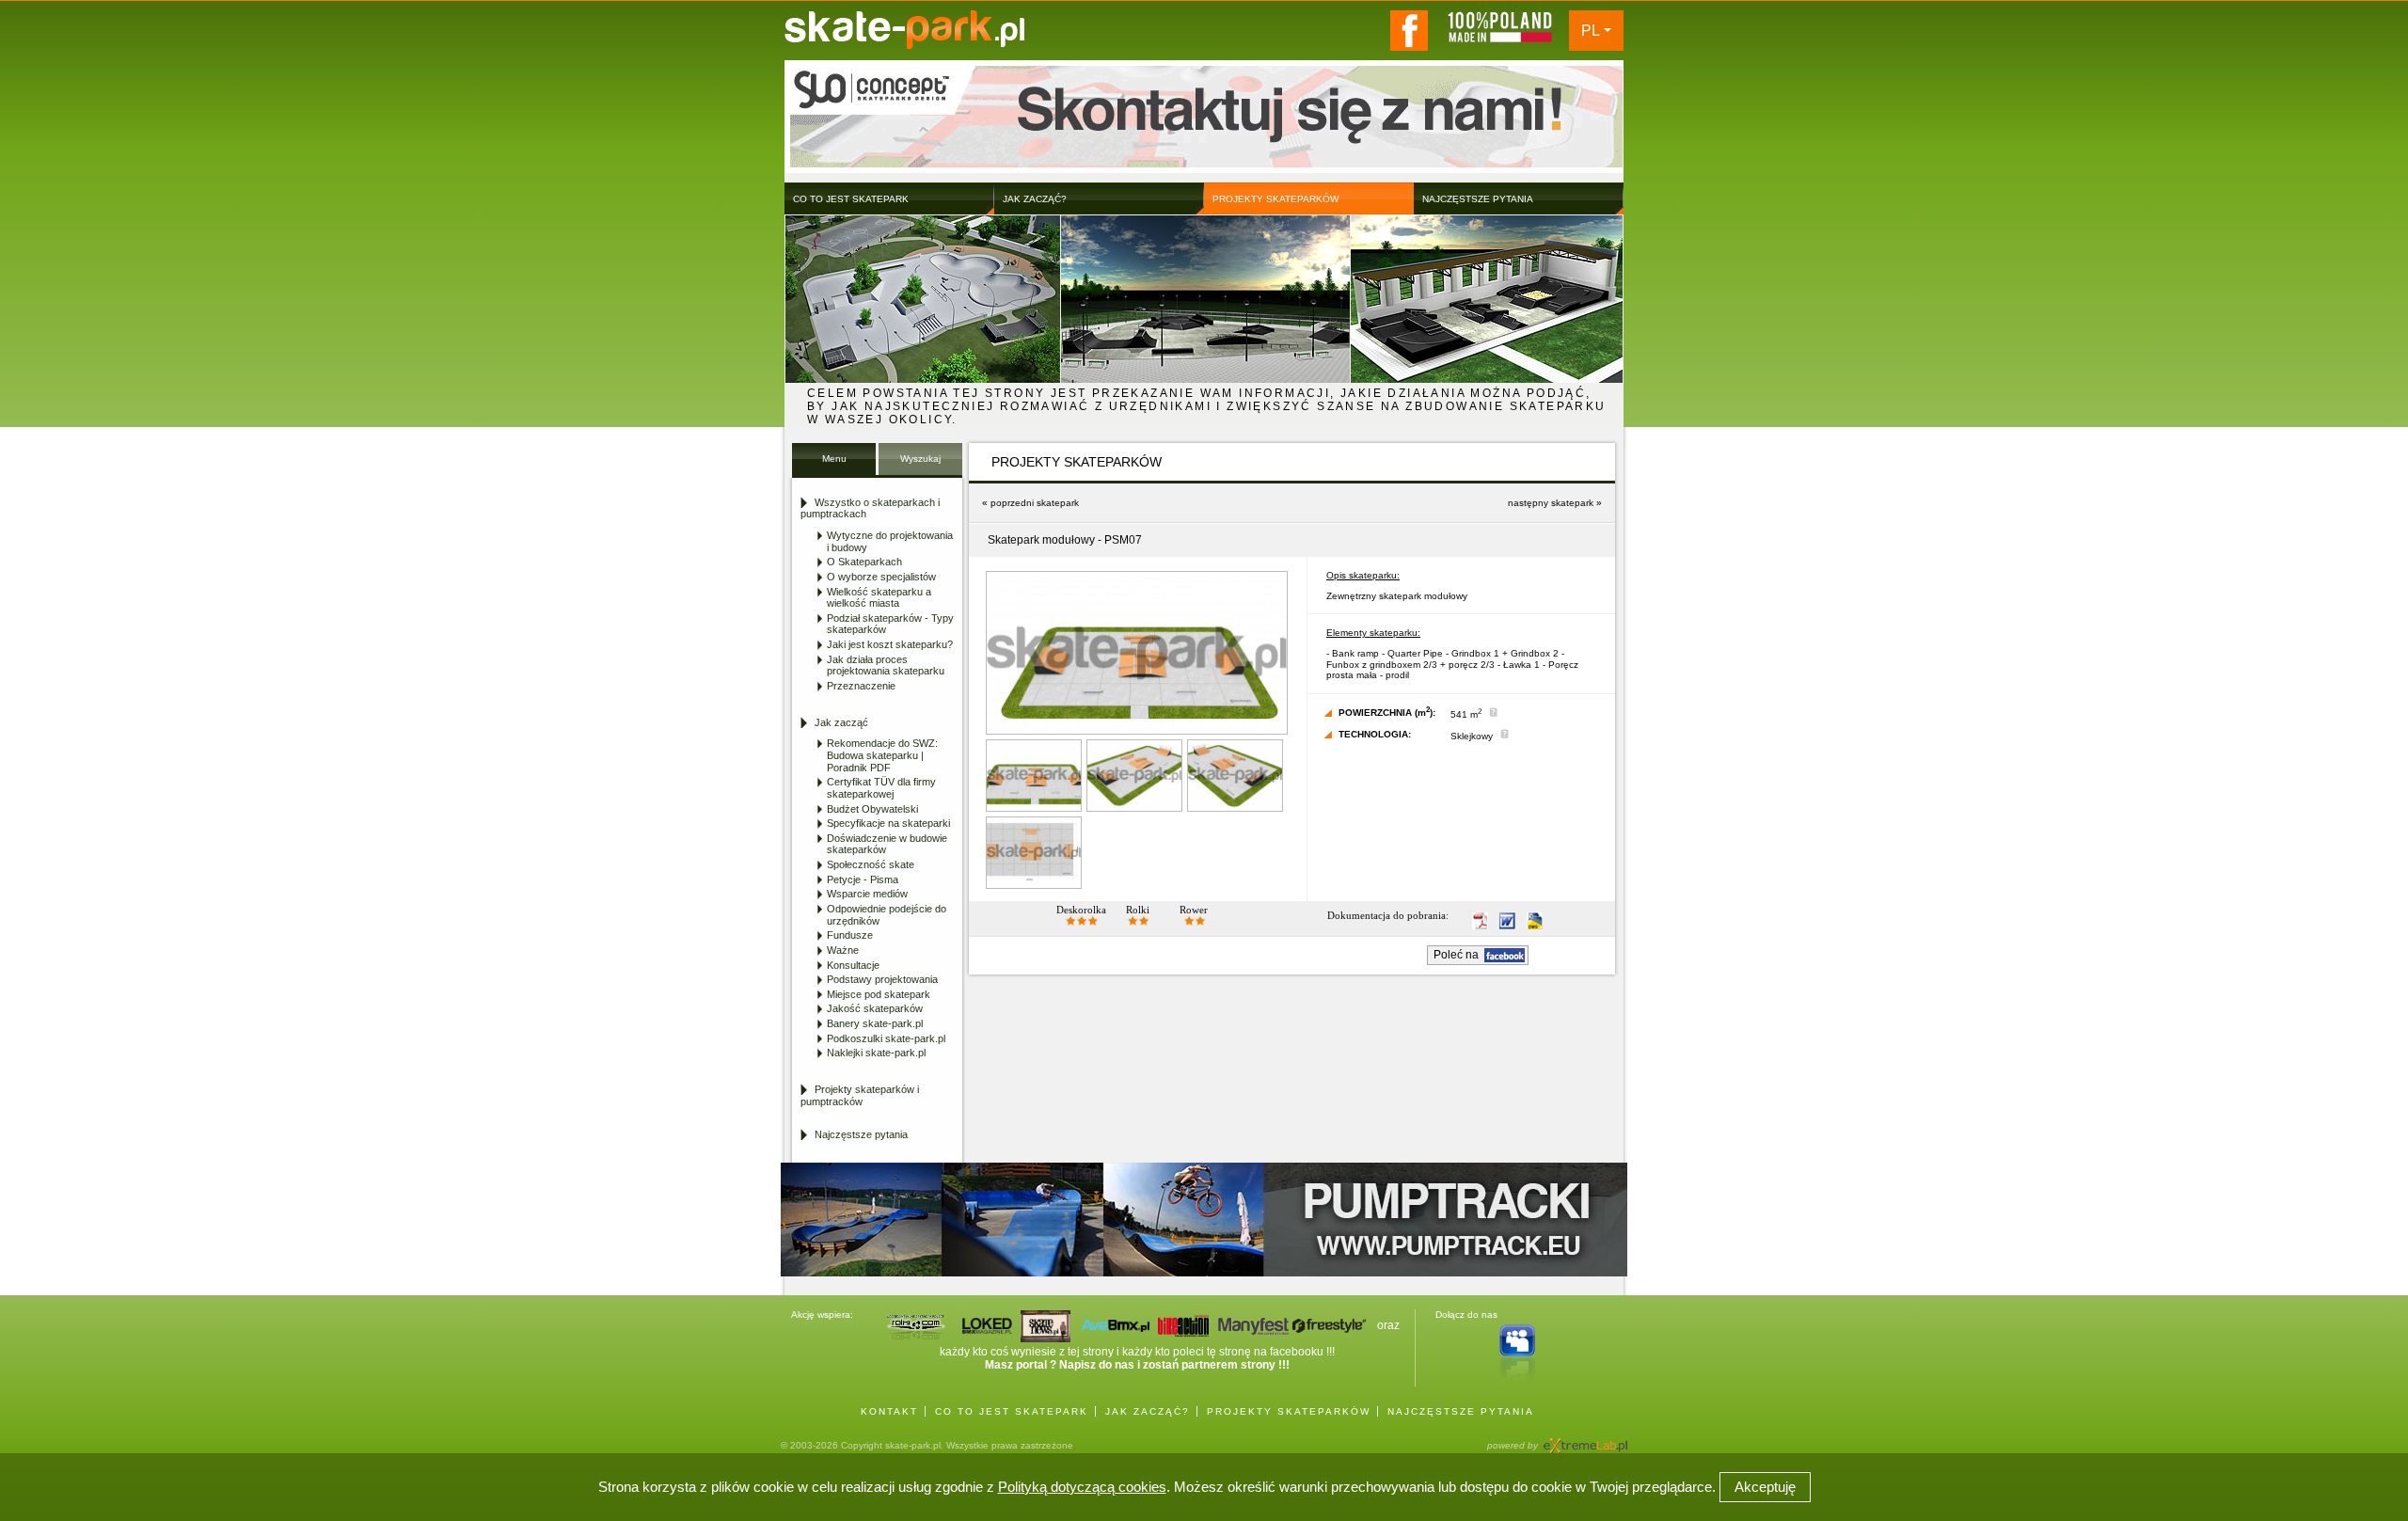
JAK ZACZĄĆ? (1148, 1411)
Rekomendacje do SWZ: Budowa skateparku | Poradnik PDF (882, 755)
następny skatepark (1551, 503)
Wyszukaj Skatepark (920, 464)
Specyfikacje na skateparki (888, 823)
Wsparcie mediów (867, 894)
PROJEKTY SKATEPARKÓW (1289, 1411)
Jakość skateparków (875, 1008)
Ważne (843, 950)
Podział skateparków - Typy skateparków (890, 624)
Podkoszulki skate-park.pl (886, 1038)
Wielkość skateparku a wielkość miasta (879, 598)
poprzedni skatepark (1035, 503)
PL (1591, 31)
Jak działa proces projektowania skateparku (886, 665)
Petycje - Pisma (863, 879)
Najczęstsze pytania (861, 1134)
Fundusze (850, 935)
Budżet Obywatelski (872, 809)
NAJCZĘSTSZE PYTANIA (1461, 1411)
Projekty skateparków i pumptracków (860, 1095)
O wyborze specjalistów (881, 577)
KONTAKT (889, 1411)
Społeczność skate (871, 864)
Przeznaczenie (861, 686)
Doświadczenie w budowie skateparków (887, 844)
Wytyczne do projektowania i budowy (890, 541)
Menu (834, 459)
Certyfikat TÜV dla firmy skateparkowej (881, 788)
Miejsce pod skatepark (879, 994)
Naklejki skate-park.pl (876, 1053)
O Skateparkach (864, 562)
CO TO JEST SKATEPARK (1012, 1411)
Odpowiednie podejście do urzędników (887, 915)
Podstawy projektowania (882, 979)
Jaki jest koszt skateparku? (890, 644)
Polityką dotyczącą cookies (1082, 1487)
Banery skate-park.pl (875, 1023)
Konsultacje (853, 965)
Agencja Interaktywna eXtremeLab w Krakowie (1584, 1440)
